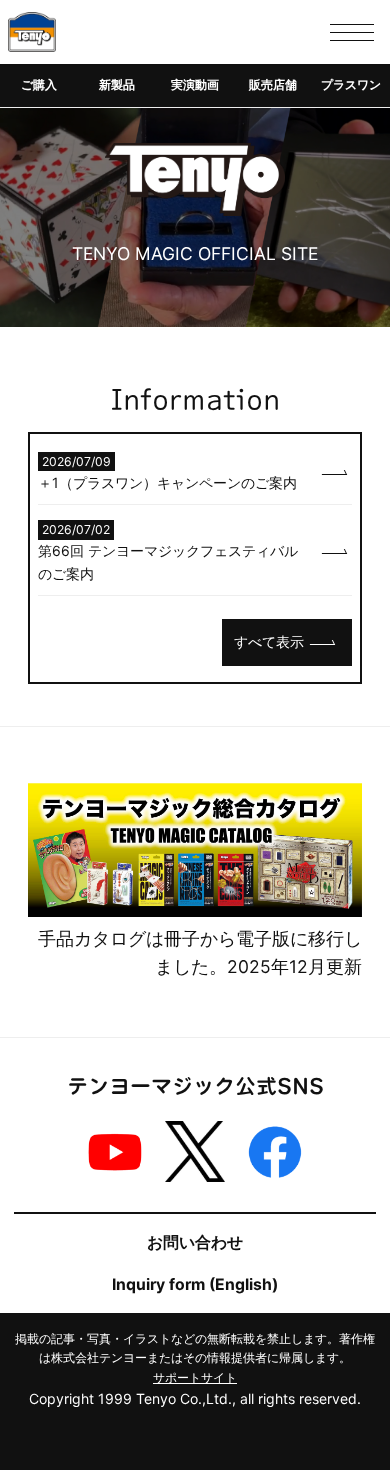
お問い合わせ (195, 1242)
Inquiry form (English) (195, 1284)
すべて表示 (269, 641)
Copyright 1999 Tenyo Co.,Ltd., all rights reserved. (195, 1398)
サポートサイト (195, 1377)
